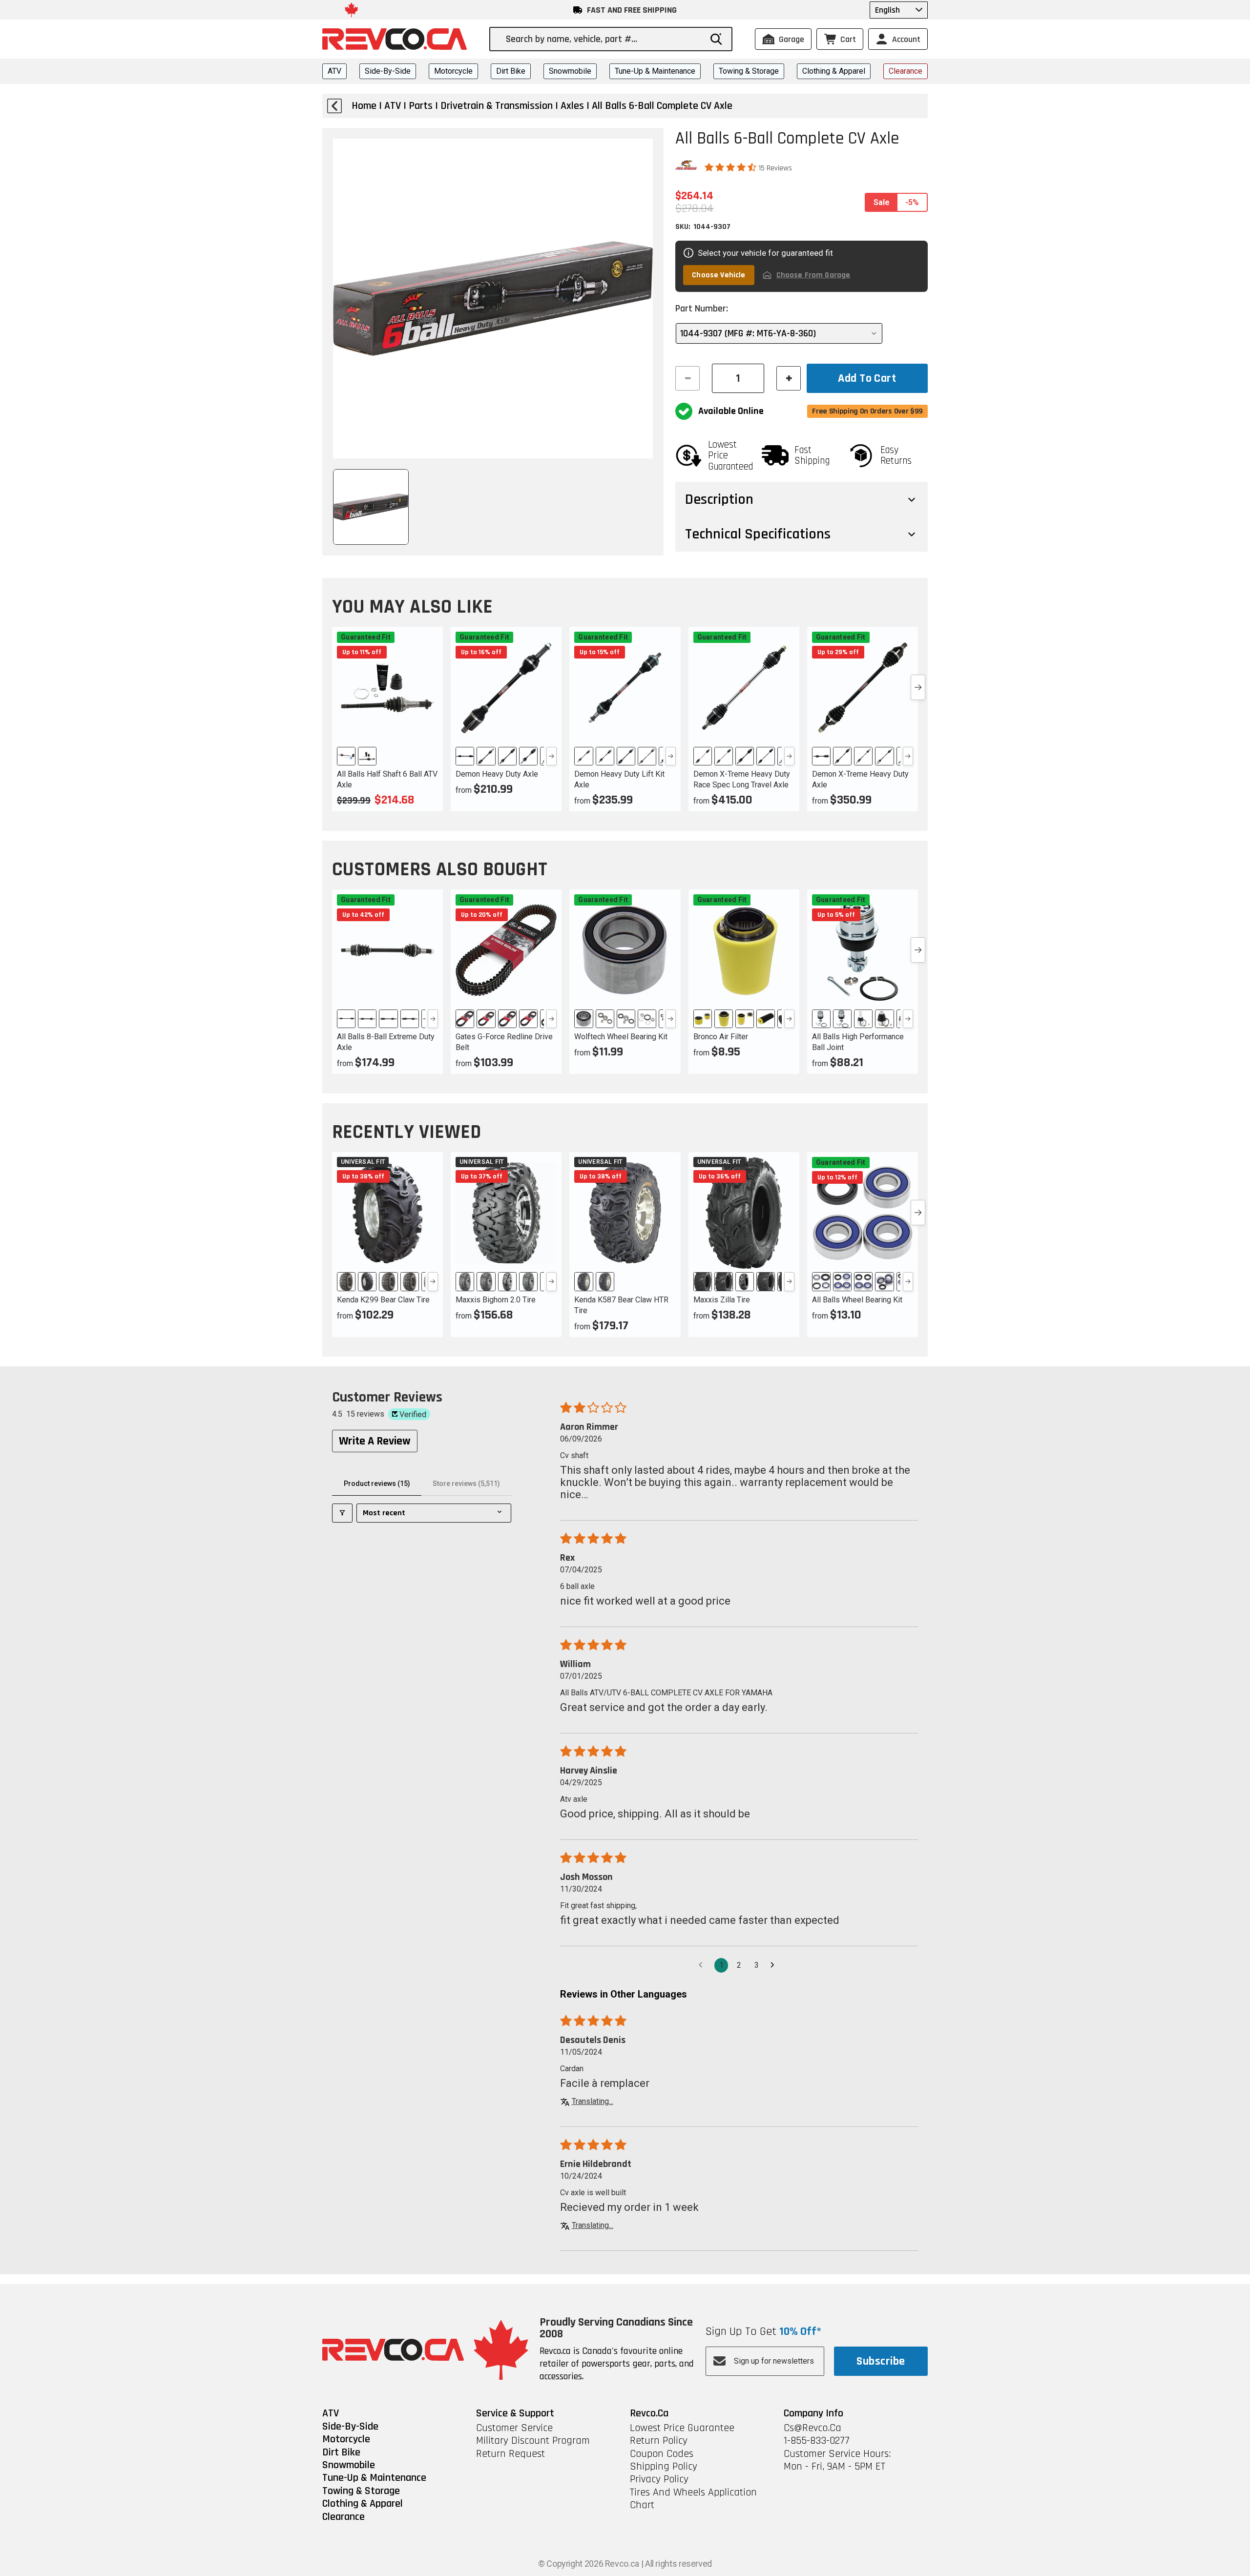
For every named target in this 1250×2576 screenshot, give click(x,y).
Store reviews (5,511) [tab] (466, 1484)
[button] (731, 167)
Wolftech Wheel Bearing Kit (621, 1037)
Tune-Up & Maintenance (655, 71)
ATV (334, 71)
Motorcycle (453, 71)
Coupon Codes (662, 2454)
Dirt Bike (511, 71)
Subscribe (881, 2361)
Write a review (375, 1441)
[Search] (716, 39)
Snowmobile (570, 71)
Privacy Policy (659, 2479)
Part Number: (702, 309)
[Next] (552, 756)
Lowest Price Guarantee (682, 2428)
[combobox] (604, 39)
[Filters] (342, 1513)
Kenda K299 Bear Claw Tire (383, 1300)
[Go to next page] (775, 1965)
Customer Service (514, 2428)
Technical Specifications (758, 534)
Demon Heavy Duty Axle (497, 774)
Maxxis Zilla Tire (722, 1300)
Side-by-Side (388, 71)
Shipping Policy (664, 2467)
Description (719, 499)
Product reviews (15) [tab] (377, 1484)
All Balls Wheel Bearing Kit (857, 1300)
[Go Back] (334, 106)
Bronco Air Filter (721, 1037)
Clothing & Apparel (834, 71)
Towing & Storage (749, 71)
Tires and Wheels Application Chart (693, 2499)
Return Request (510, 2454)
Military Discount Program (533, 2441)
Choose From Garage (813, 275)
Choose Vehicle (719, 275)
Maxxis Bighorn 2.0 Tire (496, 1300)
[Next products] (918, 687)
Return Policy (659, 2441)
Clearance (906, 71)
